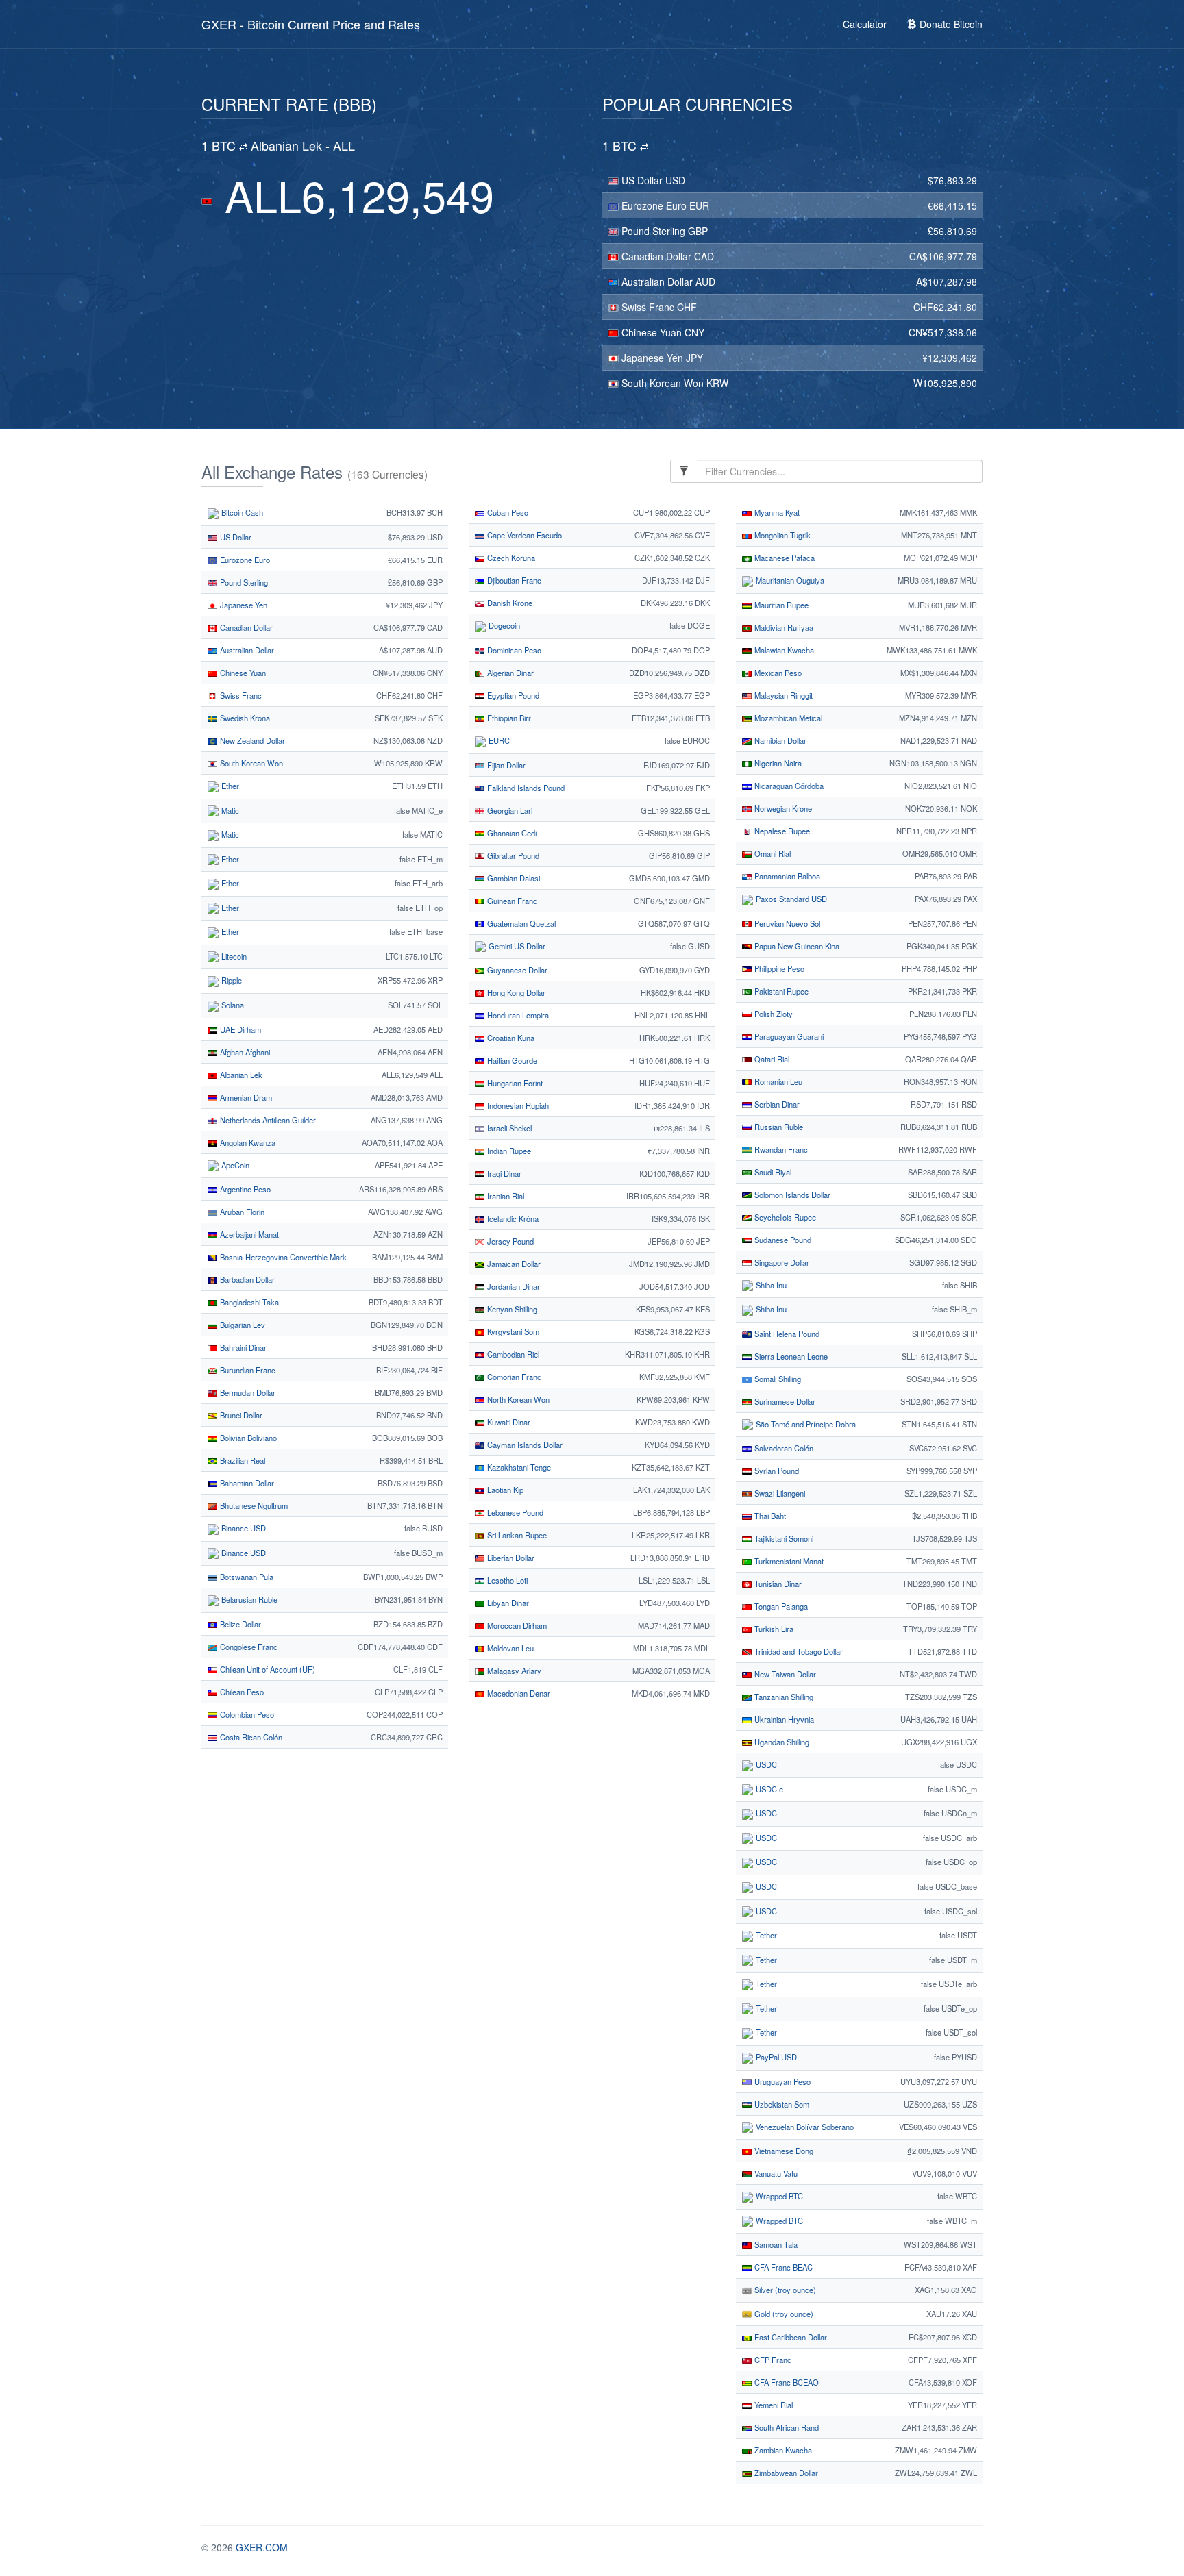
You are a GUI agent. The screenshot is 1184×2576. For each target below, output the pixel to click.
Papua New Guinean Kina (796, 946)
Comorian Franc (513, 1377)
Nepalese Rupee (781, 831)
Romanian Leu (777, 1081)
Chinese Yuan (652, 332)
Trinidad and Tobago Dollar (798, 1651)
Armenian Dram (245, 1097)
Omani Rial (772, 853)
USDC (765, 1764)
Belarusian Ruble (248, 1599)
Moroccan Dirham (516, 1625)
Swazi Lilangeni (779, 1493)
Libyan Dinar (507, 1603)
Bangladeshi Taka (248, 1302)
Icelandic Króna (512, 1218)
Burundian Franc (247, 1370)
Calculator (865, 24)
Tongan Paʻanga (780, 1606)
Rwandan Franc (780, 1149)
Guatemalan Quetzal (520, 923)
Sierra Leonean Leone (790, 1356)
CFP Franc (772, 2360)
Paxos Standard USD (790, 899)
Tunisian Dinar (777, 1584)
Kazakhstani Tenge (518, 1467)
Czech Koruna (510, 558)
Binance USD (243, 1528)
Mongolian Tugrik (781, 535)
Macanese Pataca (784, 558)
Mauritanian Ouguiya (789, 580)
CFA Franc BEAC (782, 2267)
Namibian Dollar (779, 740)
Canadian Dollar (656, 256)
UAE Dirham (239, 1029)
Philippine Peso (778, 968)
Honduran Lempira (517, 1015)
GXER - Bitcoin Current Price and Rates (311, 24)
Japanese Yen (652, 358)
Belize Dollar (239, 1624)
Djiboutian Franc (513, 580)
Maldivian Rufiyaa (783, 627)
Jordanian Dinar (513, 1286)
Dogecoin (503, 625)
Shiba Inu (770, 1285)
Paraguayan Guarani (788, 1036)
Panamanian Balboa (786, 876)
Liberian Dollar (510, 1558)
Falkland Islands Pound (525, 788)
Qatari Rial (771, 1059)
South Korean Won (663, 383)
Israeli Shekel (508, 1128)
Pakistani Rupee (780, 991)
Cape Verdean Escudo (523, 535)
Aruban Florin (241, 1212)
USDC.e (768, 1789)
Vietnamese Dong (783, 2151)
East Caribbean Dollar (790, 2337)
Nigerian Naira (777, 763)
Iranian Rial (505, 1196)
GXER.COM (262, 2547)
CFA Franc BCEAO (786, 2382)
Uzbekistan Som (781, 2104)
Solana (232, 1005)
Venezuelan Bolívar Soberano (804, 2127)
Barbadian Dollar (246, 1279)
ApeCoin (234, 1165)
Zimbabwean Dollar (785, 2473)
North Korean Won (517, 1399)
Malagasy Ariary (513, 1671)
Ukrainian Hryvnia (783, 1719)
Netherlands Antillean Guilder (267, 1120)
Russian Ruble (778, 1127)
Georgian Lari (509, 810)
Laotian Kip (504, 1490)
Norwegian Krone (782, 808)
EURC (498, 740)
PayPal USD (775, 2057)
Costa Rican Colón (250, 1737)
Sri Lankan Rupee (516, 1535)
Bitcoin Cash (241, 512)
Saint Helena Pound (786, 1334)
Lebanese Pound (514, 1512)
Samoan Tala (775, 2244)
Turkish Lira (773, 1629)
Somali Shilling (777, 1379)
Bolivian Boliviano (247, 1438)
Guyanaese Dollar (516, 970)
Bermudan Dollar (247, 1392)
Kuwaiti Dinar (508, 1422)
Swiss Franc (648, 307)
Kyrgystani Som (512, 1331)
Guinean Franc (511, 901)
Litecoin (233, 956)
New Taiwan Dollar (784, 1674)
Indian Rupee (508, 1151)
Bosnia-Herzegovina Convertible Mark (282, 1257)
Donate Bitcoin (950, 24)
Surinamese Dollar (784, 1401)
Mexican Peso (777, 673)
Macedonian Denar (518, 1693)
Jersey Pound (509, 1241)
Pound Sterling (653, 231)
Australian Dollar (657, 282)
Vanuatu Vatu (775, 2173)
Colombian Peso (246, 1714)
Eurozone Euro (654, 205)
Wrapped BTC (778, 2196)
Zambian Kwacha (782, 2450)
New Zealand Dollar (251, 740)
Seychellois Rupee (784, 1217)
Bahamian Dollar (246, 1483)
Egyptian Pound (512, 695)
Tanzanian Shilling (783, 1697)
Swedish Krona (244, 718)
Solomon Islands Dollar (791, 1195)
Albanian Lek (240, 1075)
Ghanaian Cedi (511, 833)
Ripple (231, 980)
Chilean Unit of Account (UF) (267, 1669)
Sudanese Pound (782, 1240)
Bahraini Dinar (242, 1347)
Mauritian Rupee (780, 605)
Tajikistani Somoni (783, 1538)
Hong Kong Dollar (515, 992)
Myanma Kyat (776, 512)
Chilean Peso (241, 1692)
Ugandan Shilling (781, 1742)
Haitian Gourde (511, 1060)
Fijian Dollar (505, 765)
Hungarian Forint (514, 1083)
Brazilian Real (242, 1460)
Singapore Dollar (781, 1262)
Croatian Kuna (510, 1038)
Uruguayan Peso (781, 2081)
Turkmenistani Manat (788, 1561)
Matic (229, 810)
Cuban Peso (507, 512)
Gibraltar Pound (512, 855)
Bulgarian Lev (242, 1325)
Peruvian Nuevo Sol (786, 923)
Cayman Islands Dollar (524, 1445)
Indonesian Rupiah (517, 1105)
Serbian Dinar (776, 1104)
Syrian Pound (776, 1471)
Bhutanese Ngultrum (253, 1505)
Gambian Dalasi (513, 878)
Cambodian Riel (512, 1354)
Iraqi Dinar (503, 1173)
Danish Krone (509, 603)
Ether (229, 786)
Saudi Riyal (772, 1172)
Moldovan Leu (509, 1648)
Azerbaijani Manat (248, 1234)
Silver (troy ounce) (784, 2290)
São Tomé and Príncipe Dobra (805, 1424)
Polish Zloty (773, 1014)
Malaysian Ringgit (782, 695)
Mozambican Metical (787, 718)
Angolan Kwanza (247, 1142)
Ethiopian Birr (508, 718)
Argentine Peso (244, 1189)
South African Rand (786, 2427)
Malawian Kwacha (783, 650)
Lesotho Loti (506, 1580)
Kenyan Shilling (511, 1309)
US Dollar (642, 180)
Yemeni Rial (773, 2405)
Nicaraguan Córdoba (788, 786)
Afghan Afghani (244, 1052)
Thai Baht (769, 1516)
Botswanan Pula (246, 1577)
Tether (765, 1935)
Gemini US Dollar (516, 946)
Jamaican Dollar (513, 1264)
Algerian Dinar (509, 673)
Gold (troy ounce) (783, 2314)
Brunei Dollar (240, 1415)
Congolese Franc (248, 1647)
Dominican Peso (513, 650)
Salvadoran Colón (783, 1448)
